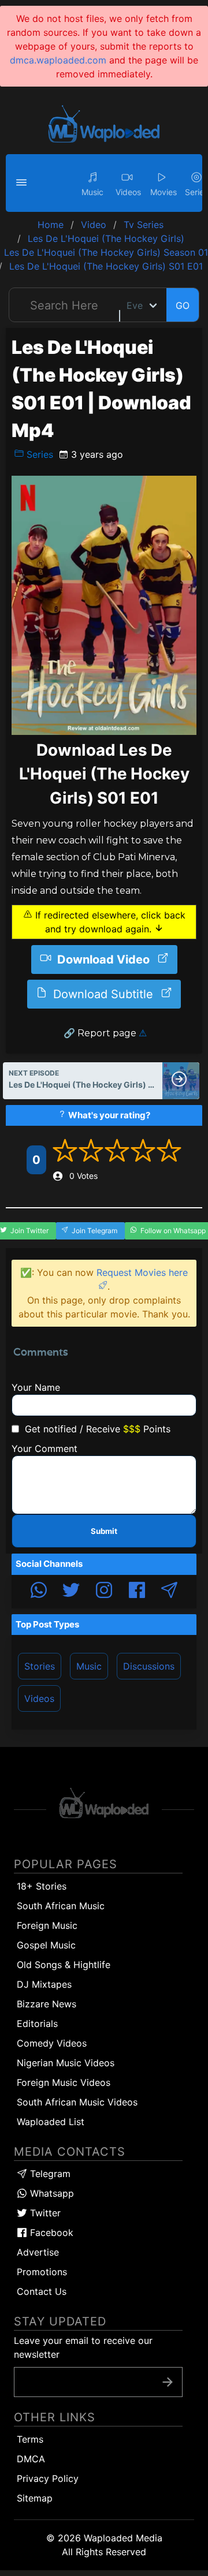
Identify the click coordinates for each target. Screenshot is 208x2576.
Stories (40, 1666)
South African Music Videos (77, 2102)
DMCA (31, 2459)
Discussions (149, 1666)
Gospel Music (46, 1945)
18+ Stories (42, 1886)
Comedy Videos (52, 2043)
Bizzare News (47, 2004)
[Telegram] (169, 1592)
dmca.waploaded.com (58, 60)
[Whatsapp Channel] (39, 1592)
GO (183, 305)
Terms (30, 2439)
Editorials (37, 2024)
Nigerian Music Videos (66, 2063)
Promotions (42, 2272)
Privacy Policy (48, 2478)
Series (38, 454)
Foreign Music (47, 1925)
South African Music (61, 1906)
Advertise (38, 2252)
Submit (104, 1531)
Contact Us (42, 2291)
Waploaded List (51, 2122)
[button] (23, 183)
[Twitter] (71, 1592)
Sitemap (35, 2498)
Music (89, 1666)
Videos (39, 1698)
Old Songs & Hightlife (64, 1965)
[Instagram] (104, 1592)
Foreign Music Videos (64, 2082)
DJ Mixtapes (44, 1984)
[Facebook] (137, 1592)
